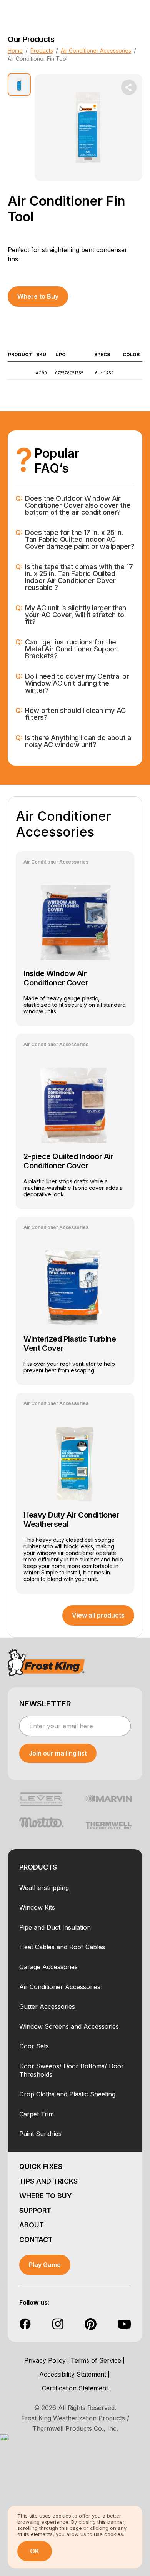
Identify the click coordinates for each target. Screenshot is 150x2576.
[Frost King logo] (46, 1663)
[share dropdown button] (129, 87)
